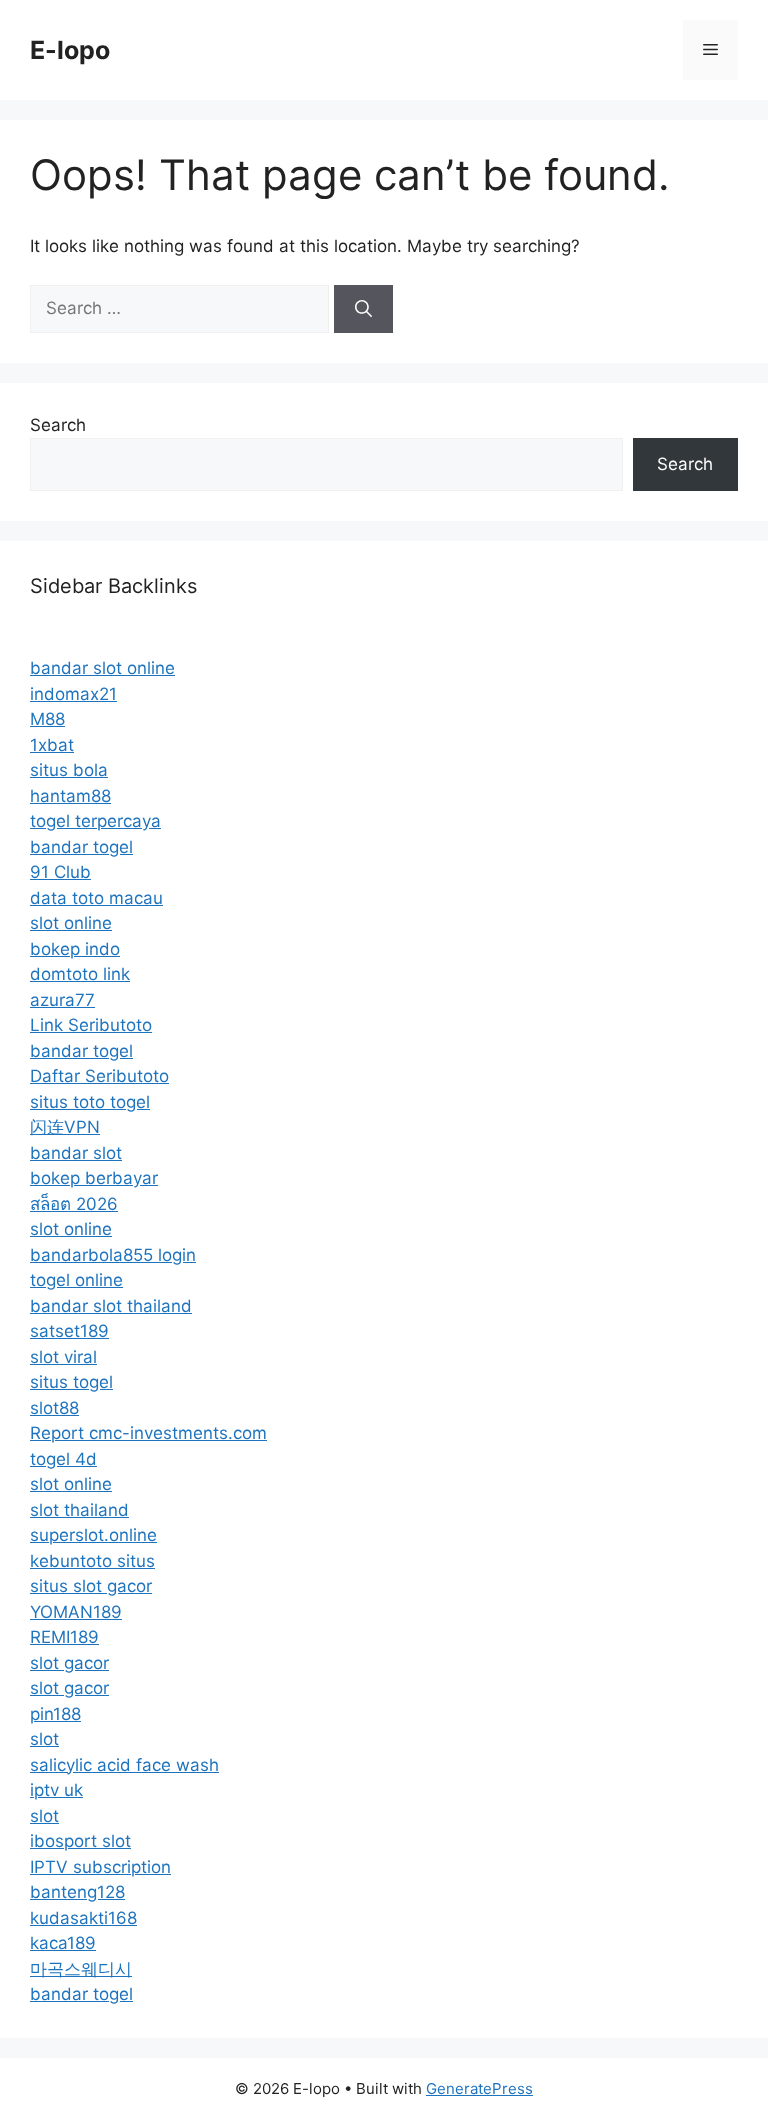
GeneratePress (479, 2088)
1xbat (52, 745)
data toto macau (96, 898)
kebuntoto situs (92, 1561)
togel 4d (63, 1459)
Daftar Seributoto (99, 1076)
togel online (76, 1280)
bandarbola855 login (113, 1255)
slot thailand (79, 1510)
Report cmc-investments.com (148, 1433)
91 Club (60, 872)
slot (44, 1739)
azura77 (62, 1000)
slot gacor (69, 1663)
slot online (71, 923)
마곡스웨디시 (81, 1969)
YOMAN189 (76, 1612)
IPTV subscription (100, 1867)
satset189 (69, 1331)
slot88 (54, 1408)
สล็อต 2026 (74, 1204)
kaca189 (63, 1943)
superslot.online (93, 1535)
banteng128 (77, 1892)
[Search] (363, 309)
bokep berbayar (94, 1178)
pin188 (55, 1714)
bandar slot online (102, 668)
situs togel (71, 1382)
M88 (47, 719)
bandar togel (81, 847)
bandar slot (76, 1153)
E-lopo (70, 50)
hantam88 (70, 796)
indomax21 (73, 694)
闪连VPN (65, 1127)
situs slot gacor (91, 1586)
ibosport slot (80, 1841)
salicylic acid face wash (124, 1765)
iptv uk (56, 1790)
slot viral (63, 1357)
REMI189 (64, 1637)
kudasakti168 (83, 1918)
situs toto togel (90, 1102)
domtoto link (80, 974)
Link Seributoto (91, 1025)
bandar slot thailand (111, 1306)
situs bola (69, 770)
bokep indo (75, 949)
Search (58, 425)
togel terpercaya (95, 821)
